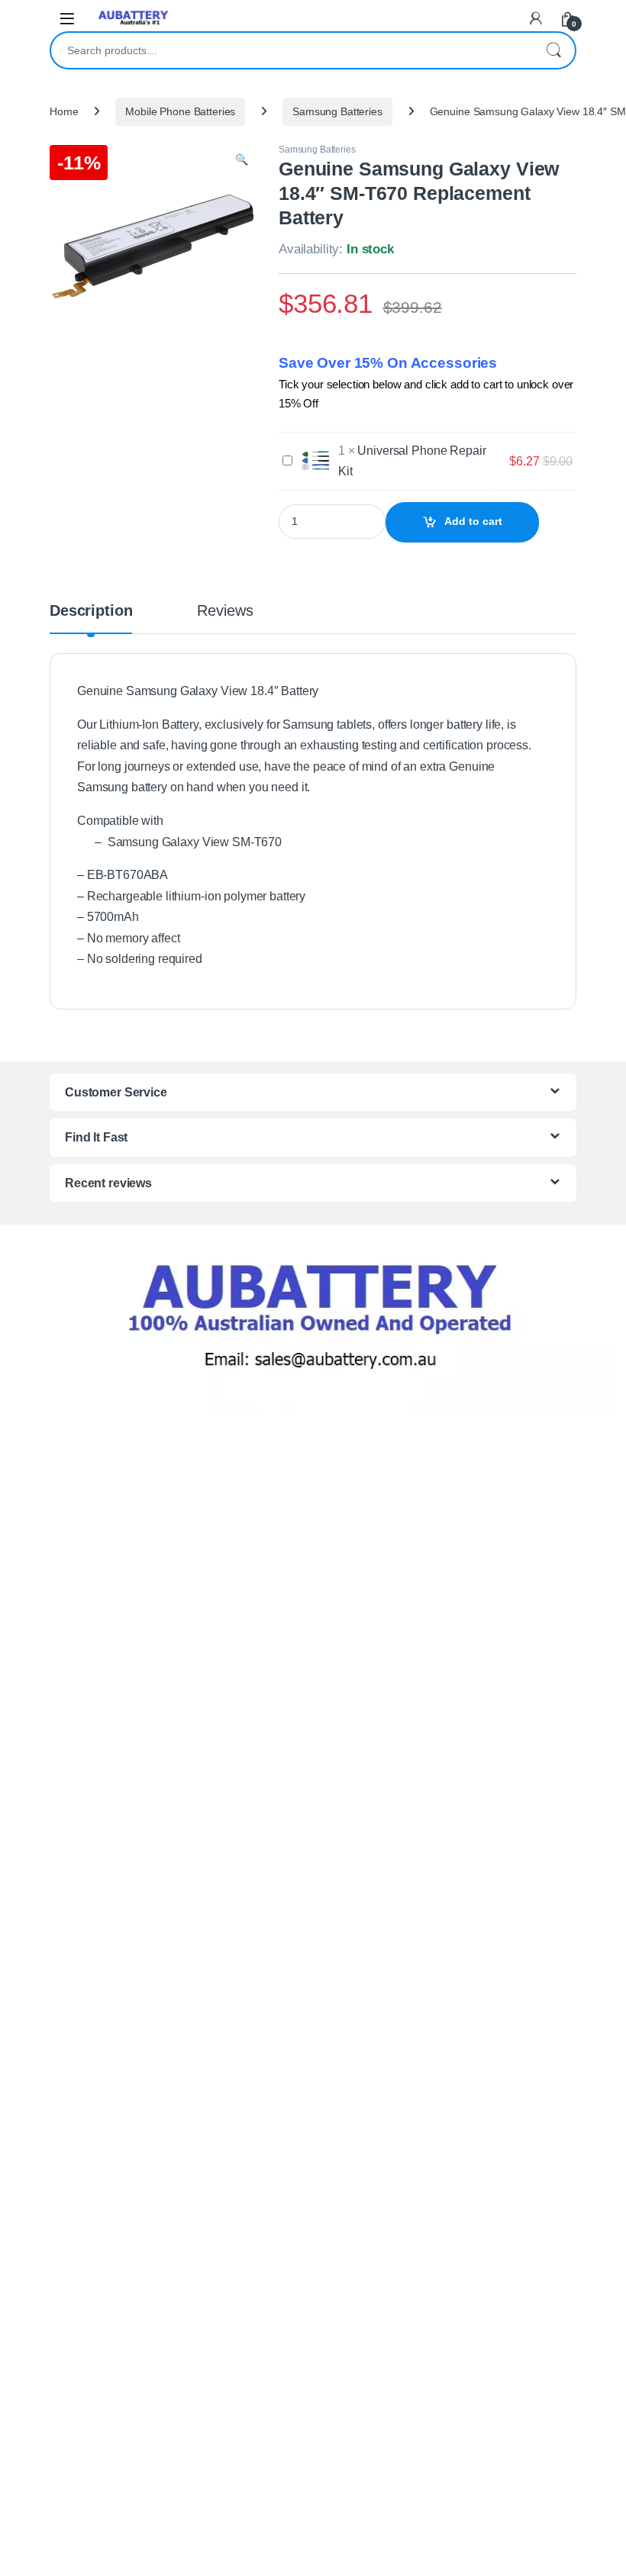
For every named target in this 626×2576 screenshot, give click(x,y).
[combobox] (292, 50)
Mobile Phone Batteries (180, 111)
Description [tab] (91, 611)
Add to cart (473, 521)
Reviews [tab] (225, 611)
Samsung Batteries (337, 111)
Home (64, 111)
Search (553, 50)
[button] (242, 160)
